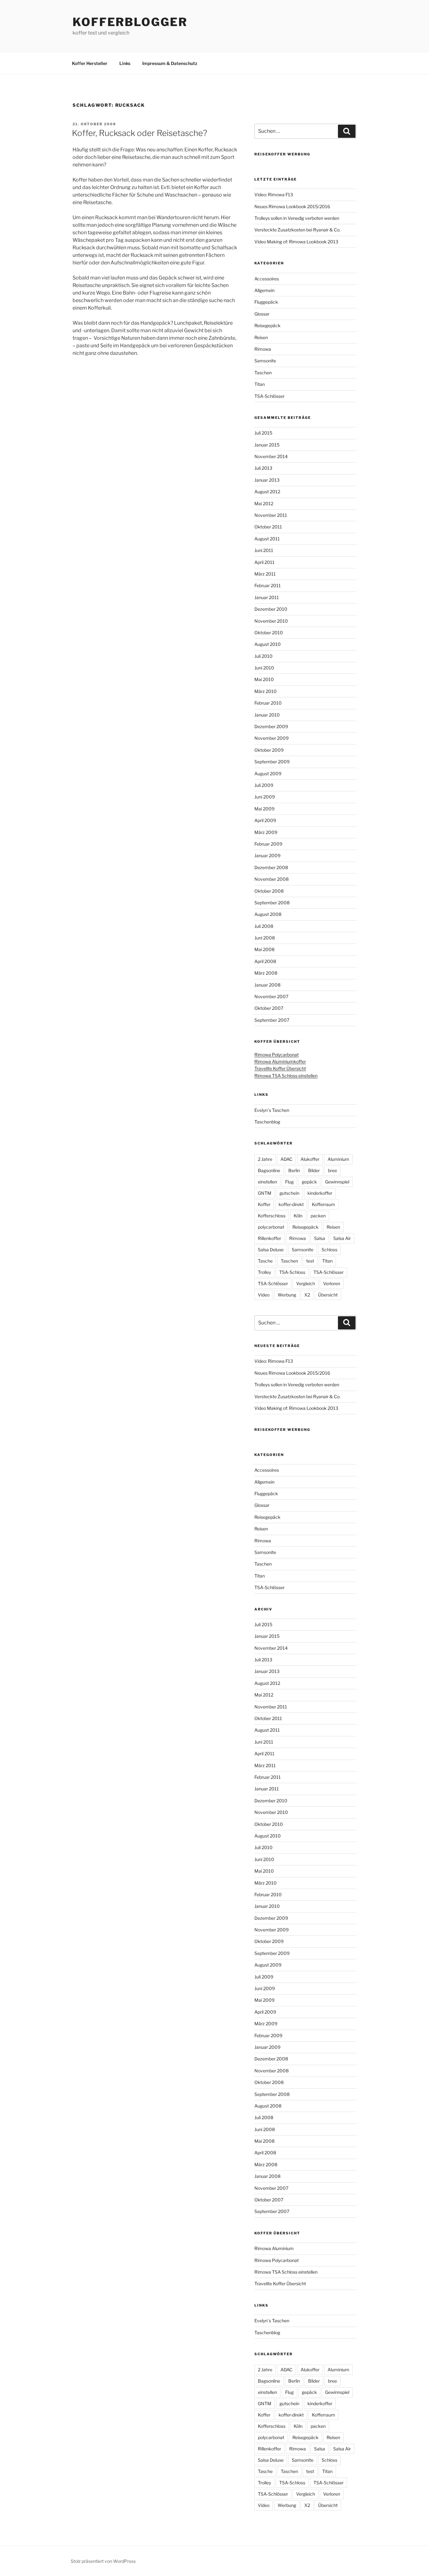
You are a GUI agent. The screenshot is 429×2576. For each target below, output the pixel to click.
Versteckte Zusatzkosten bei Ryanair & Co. (297, 230)
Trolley (264, 1272)
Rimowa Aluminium (274, 2248)
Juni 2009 (265, 797)
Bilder (314, 1170)
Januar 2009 (267, 855)
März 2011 (265, 574)
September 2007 (272, 1020)
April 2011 (264, 562)
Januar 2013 (267, 480)
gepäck (309, 1182)
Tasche (265, 1261)
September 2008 (272, 903)
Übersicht (328, 1295)
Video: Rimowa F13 (274, 195)
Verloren (332, 1283)
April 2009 (265, 820)
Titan (260, 384)
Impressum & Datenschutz (170, 63)
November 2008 (272, 879)
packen (318, 1216)
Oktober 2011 (268, 527)
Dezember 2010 (271, 609)
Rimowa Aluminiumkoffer (280, 1061)
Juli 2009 (264, 785)
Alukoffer (310, 1159)
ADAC (286, 1159)
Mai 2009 (264, 809)
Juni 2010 (264, 668)
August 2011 (267, 539)
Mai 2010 (264, 679)
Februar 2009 (268, 844)
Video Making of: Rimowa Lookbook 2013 (296, 242)
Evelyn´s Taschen (272, 1110)
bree (332, 1170)
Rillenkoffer (269, 1238)
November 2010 (271, 621)
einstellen (267, 1182)
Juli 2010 (263, 656)
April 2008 (265, 961)
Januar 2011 (267, 597)
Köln (298, 1216)
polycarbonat (271, 1227)
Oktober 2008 (269, 891)
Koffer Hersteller (90, 63)
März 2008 (266, 973)
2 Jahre (265, 1159)
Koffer (264, 1204)
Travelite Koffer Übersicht (280, 1068)
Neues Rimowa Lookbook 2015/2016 (292, 206)
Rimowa (263, 349)
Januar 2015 (267, 445)
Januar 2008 (267, 985)
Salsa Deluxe (271, 1250)
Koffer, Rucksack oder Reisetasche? (140, 133)
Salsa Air (342, 1238)
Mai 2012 (264, 503)
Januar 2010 (267, 715)
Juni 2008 (265, 938)
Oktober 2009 (269, 750)
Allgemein (264, 290)
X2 (307, 1295)
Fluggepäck (266, 302)
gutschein (289, 1193)
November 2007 (271, 996)
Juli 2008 (264, 926)
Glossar (262, 314)
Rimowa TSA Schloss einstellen (286, 1076)
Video (264, 1295)
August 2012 (267, 492)
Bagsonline (269, 1170)
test (310, 1261)
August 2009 (268, 774)
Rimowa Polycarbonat (277, 1055)
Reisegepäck (267, 325)
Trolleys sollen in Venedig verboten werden (297, 218)
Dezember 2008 (271, 867)
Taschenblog (267, 1122)
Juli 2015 (263, 433)
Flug (289, 1182)
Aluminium (338, 1159)
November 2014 (271, 456)
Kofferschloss (272, 1216)
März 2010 (266, 691)
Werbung (287, 1295)
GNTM (265, 1193)
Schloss (329, 1250)
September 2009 (272, 762)
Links (125, 63)
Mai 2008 (264, 949)
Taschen (263, 373)
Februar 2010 (268, 703)
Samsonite (265, 361)
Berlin (294, 1170)
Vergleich (306, 1283)
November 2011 (271, 515)
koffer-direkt (291, 1204)
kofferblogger (130, 22)
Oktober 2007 (269, 1008)
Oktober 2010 (269, 633)
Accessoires (267, 279)
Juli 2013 (263, 468)
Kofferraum (323, 1204)
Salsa (320, 1238)
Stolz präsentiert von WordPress (103, 2561)
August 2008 (268, 914)
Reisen (261, 337)
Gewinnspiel (337, 1182)
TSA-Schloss (292, 1272)
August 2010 (268, 644)
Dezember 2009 (271, 726)
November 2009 (272, 738)
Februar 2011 (268, 585)
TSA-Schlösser (269, 396)
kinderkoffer (320, 1193)
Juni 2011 (264, 550)
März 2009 (266, 832)
